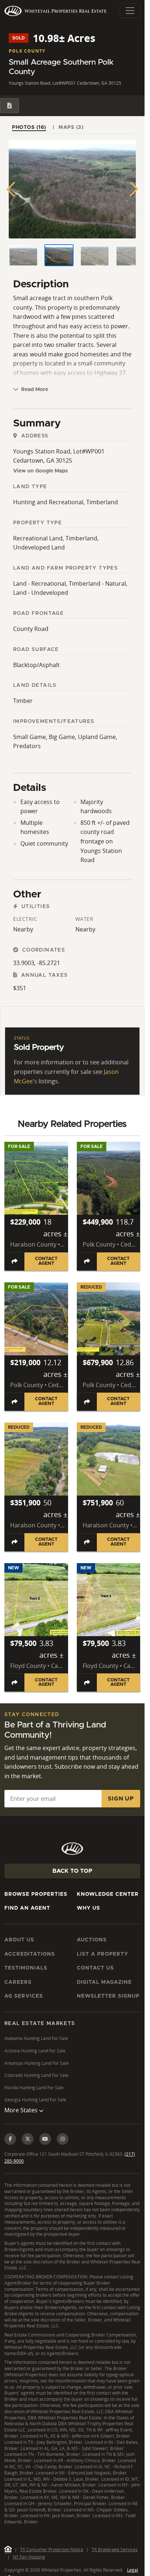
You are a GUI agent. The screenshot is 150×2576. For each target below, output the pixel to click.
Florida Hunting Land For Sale (34, 2088)
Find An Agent (27, 1908)
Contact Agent (46, 1261)
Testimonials (26, 1968)
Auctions (92, 1940)
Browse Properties (36, 1894)
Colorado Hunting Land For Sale (36, 2075)
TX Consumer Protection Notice (52, 2550)
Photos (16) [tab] (29, 127)
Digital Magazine (104, 1982)
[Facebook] (10, 2139)
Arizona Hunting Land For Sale (35, 2051)
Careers (18, 1982)
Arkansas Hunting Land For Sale (37, 2063)
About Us (19, 1940)
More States (22, 2110)
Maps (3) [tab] (71, 127)
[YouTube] (45, 2139)
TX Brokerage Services (115, 2550)
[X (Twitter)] (28, 2139)
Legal (133, 2570)
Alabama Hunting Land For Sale (36, 2038)
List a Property (102, 1954)
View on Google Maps (40, 471)
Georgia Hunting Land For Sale (35, 2100)
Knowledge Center (108, 1894)
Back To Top (72, 1871)
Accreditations (30, 1954)
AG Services (24, 1996)
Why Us (88, 1908)
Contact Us (95, 1968)
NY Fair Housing (29, 2557)
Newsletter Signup (108, 1996)
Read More (34, 390)
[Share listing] (15, 1262)
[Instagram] (63, 2139)
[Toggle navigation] (130, 11)
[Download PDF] (9, 106)
